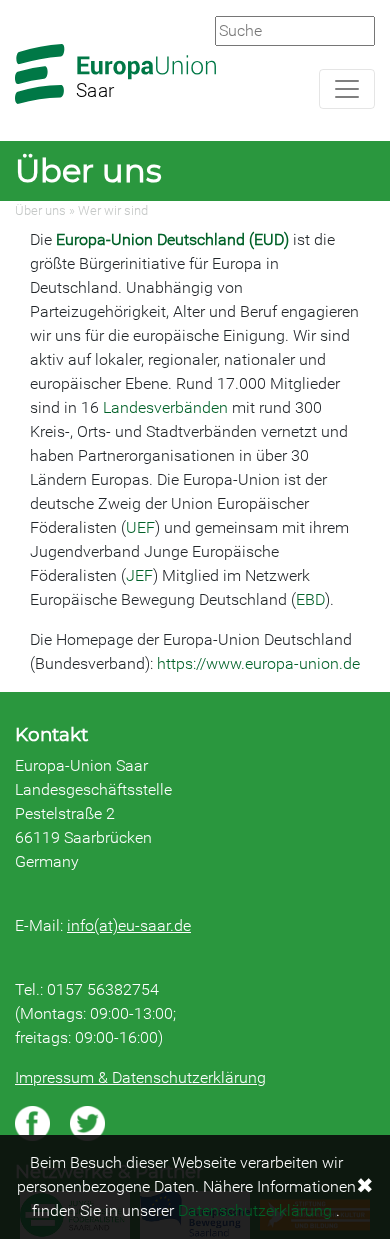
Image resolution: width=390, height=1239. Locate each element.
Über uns (40, 210)
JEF (139, 575)
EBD (310, 599)
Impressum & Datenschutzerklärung (140, 1077)
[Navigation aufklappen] (347, 89)
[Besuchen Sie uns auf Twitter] (87, 1123)
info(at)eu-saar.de (129, 925)
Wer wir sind (113, 210)
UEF (140, 527)
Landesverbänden (167, 407)
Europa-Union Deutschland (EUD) (172, 239)
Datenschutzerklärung (255, 1210)
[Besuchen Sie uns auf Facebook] (32, 1123)
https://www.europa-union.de (258, 663)
